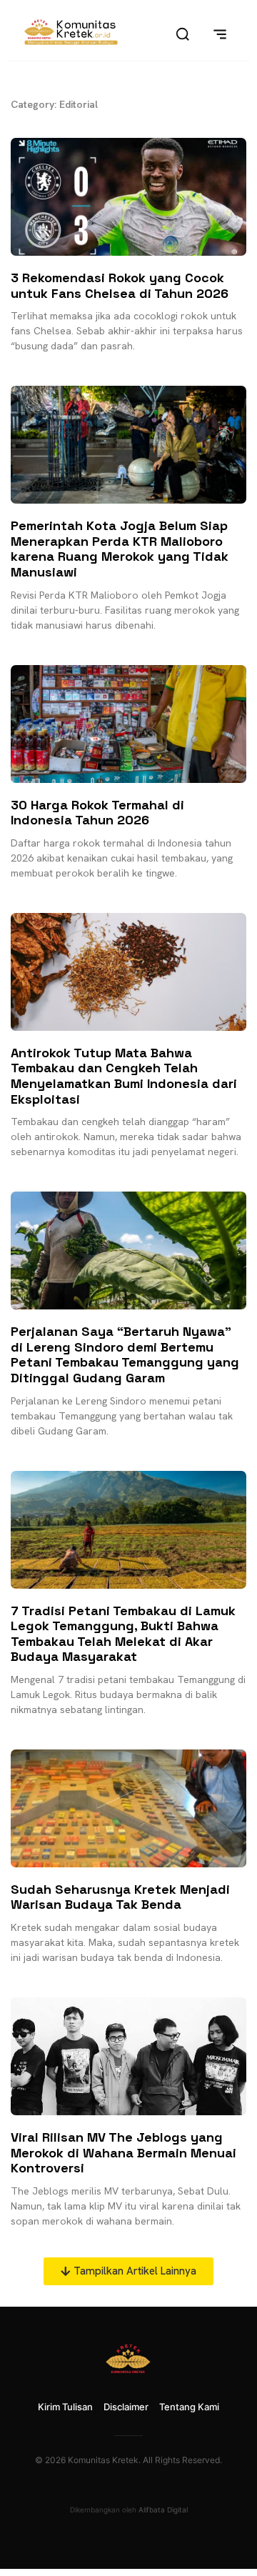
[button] (128, 2271)
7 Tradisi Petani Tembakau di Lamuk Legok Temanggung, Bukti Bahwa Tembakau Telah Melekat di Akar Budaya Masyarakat (123, 1634)
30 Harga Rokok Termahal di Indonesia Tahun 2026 (97, 813)
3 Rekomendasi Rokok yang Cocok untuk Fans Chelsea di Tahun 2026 (120, 285)
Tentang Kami (189, 2407)
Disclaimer (126, 2407)
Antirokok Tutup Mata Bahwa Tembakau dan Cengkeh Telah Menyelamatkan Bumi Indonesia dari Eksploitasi (124, 1076)
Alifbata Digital (163, 2510)
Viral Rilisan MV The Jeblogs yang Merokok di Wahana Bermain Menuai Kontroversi (124, 2152)
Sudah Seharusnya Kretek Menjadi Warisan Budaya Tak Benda (120, 1897)
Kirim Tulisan (65, 2407)
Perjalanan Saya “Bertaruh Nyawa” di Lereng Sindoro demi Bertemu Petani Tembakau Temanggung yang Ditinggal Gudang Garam (125, 1354)
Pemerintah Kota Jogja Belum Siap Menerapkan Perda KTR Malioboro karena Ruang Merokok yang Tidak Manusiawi (120, 549)
